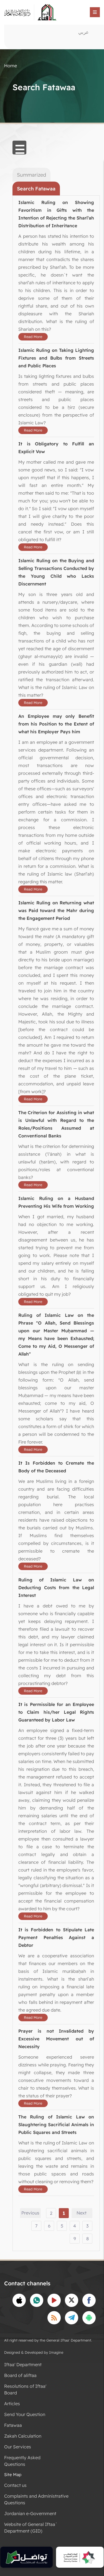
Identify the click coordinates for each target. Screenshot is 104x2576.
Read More (33, 337)
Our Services (18, 2447)
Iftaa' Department (23, 2365)
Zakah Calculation (23, 2436)
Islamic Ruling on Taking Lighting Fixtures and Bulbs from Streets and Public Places (56, 358)
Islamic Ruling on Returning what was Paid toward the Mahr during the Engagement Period (56, 910)
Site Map (13, 2475)
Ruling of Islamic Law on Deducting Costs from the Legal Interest (56, 1588)
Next (82, 2213)
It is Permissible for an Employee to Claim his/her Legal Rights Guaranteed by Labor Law (56, 1712)
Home (11, 66)
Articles (12, 2404)
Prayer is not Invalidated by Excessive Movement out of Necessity (56, 2039)
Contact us (15, 2485)
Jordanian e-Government (30, 2513)
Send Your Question (25, 2414)
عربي (83, 32)
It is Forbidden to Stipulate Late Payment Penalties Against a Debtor (56, 1937)
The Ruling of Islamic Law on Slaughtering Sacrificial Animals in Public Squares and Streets (56, 2125)
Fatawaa (13, 2425)
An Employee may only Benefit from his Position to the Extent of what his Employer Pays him (56, 724)
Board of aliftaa (20, 2375)
